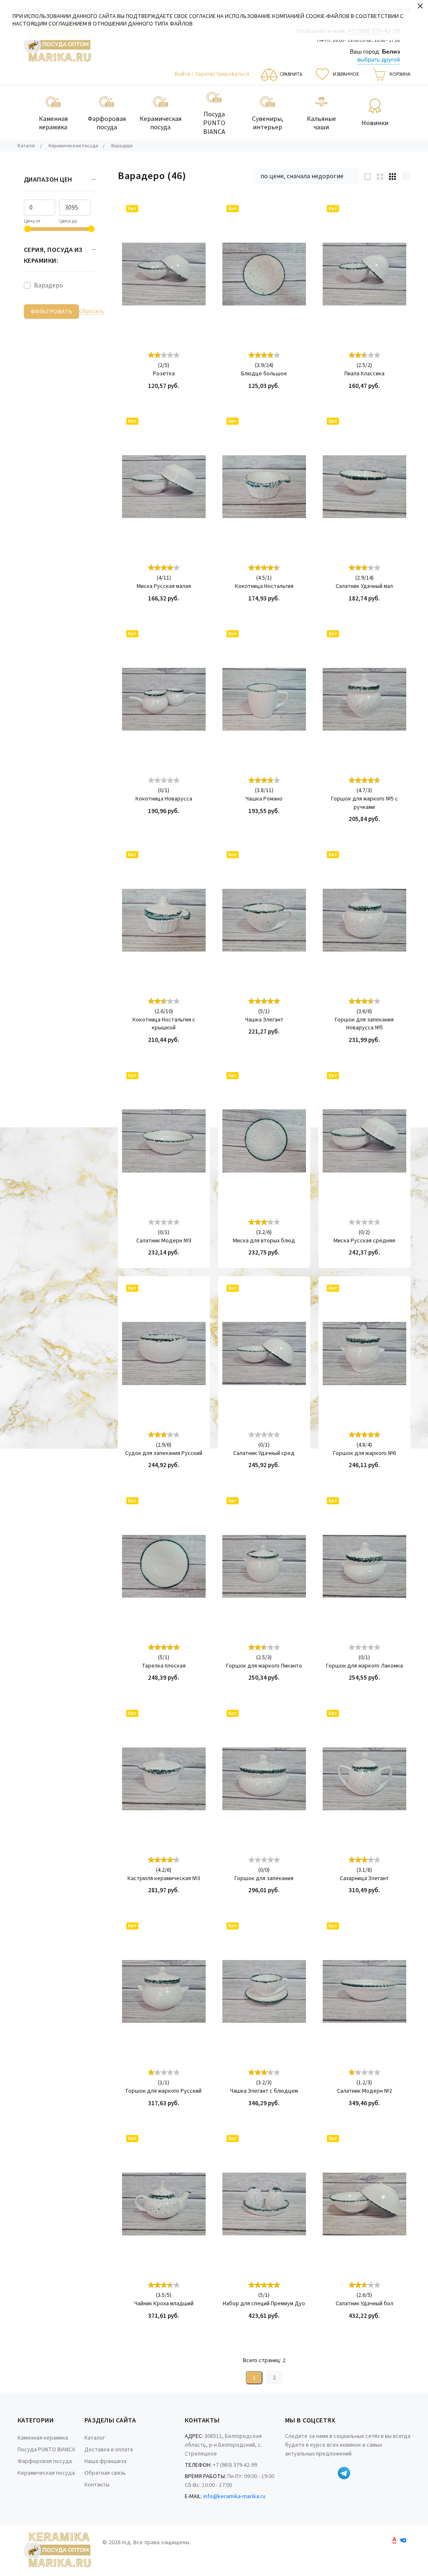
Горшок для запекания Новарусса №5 (364, 1024)
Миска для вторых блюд (264, 1241)
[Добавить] (192, 262)
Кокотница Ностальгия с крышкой (164, 1024)
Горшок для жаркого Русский (164, 2091)
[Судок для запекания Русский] (164, 1354)
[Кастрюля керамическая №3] (164, 1779)
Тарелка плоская (164, 1666)
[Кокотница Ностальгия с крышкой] (164, 920)
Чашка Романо (264, 799)
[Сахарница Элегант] (364, 1779)
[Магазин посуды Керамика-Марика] (57, 45)
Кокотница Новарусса (164, 799)
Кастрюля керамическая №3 (164, 1879)
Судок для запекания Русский (164, 1453)
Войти (183, 74)
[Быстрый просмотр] (192, 215)
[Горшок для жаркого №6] (364, 1354)
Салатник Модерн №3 (164, 1241)
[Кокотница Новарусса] (164, 699)
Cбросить (92, 312)
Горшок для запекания (264, 1879)
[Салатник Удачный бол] (364, 2204)
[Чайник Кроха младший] (164, 2204)
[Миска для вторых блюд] (264, 1141)
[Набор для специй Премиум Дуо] (264, 2204)
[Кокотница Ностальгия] (264, 487)
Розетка (164, 374)
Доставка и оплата (109, 2450)
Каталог (95, 2438)
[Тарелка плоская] (164, 1566)
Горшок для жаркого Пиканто (264, 1666)
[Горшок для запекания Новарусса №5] (364, 920)
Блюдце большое (264, 374)
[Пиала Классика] (364, 274)
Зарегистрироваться (222, 74)
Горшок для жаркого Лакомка (364, 1666)
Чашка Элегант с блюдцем (264, 2091)
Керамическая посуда (46, 2473)
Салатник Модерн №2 (364, 2091)
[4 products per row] (406, 176)
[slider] (164, 355)
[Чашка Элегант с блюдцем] (264, 1991)
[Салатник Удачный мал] (364, 487)
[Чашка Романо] (264, 699)
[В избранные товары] (192, 238)
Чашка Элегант (264, 1020)
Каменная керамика (43, 2438)
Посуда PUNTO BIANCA (46, 2450)
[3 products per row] (392, 176)
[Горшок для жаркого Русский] (164, 1991)
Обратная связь (105, 2473)
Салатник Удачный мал (364, 586)
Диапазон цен (48, 180)
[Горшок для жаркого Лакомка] (364, 1566)
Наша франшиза (106, 2461)
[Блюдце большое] (264, 274)
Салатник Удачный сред (264, 1453)
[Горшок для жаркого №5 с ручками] (364, 699)
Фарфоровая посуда (45, 2461)
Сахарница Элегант (364, 1879)
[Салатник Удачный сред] (264, 1354)
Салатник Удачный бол (364, 2304)
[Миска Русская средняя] (364, 1141)
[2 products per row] (380, 176)
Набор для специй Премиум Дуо (264, 2304)
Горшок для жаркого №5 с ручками (364, 803)
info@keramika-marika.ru (234, 2496)
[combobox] (307, 176)
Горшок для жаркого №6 (364, 1453)
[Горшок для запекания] (264, 1779)
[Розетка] (164, 274)
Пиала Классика (364, 374)
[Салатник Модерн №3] (164, 1141)
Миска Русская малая (164, 586)
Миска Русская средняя (364, 1241)
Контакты (97, 2485)
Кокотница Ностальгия (264, 586)
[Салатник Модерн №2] (364, 1991)
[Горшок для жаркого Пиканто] (264, 1566)
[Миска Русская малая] (164, 487)
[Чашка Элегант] (264, 920)
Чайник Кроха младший (164, 2304)
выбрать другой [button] (379, 59)
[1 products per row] (367, 176)
